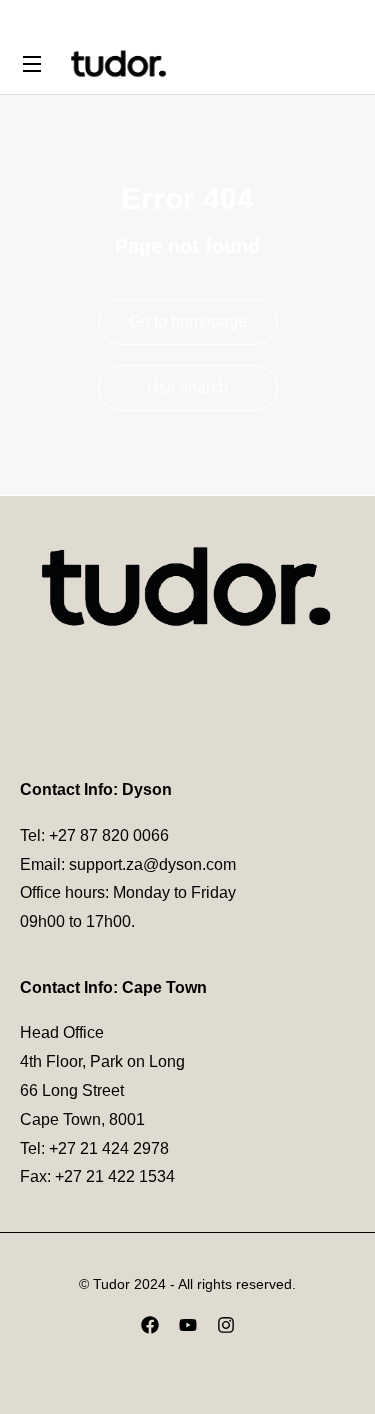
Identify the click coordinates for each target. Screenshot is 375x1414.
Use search (187, 387)
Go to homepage (188, 321)
